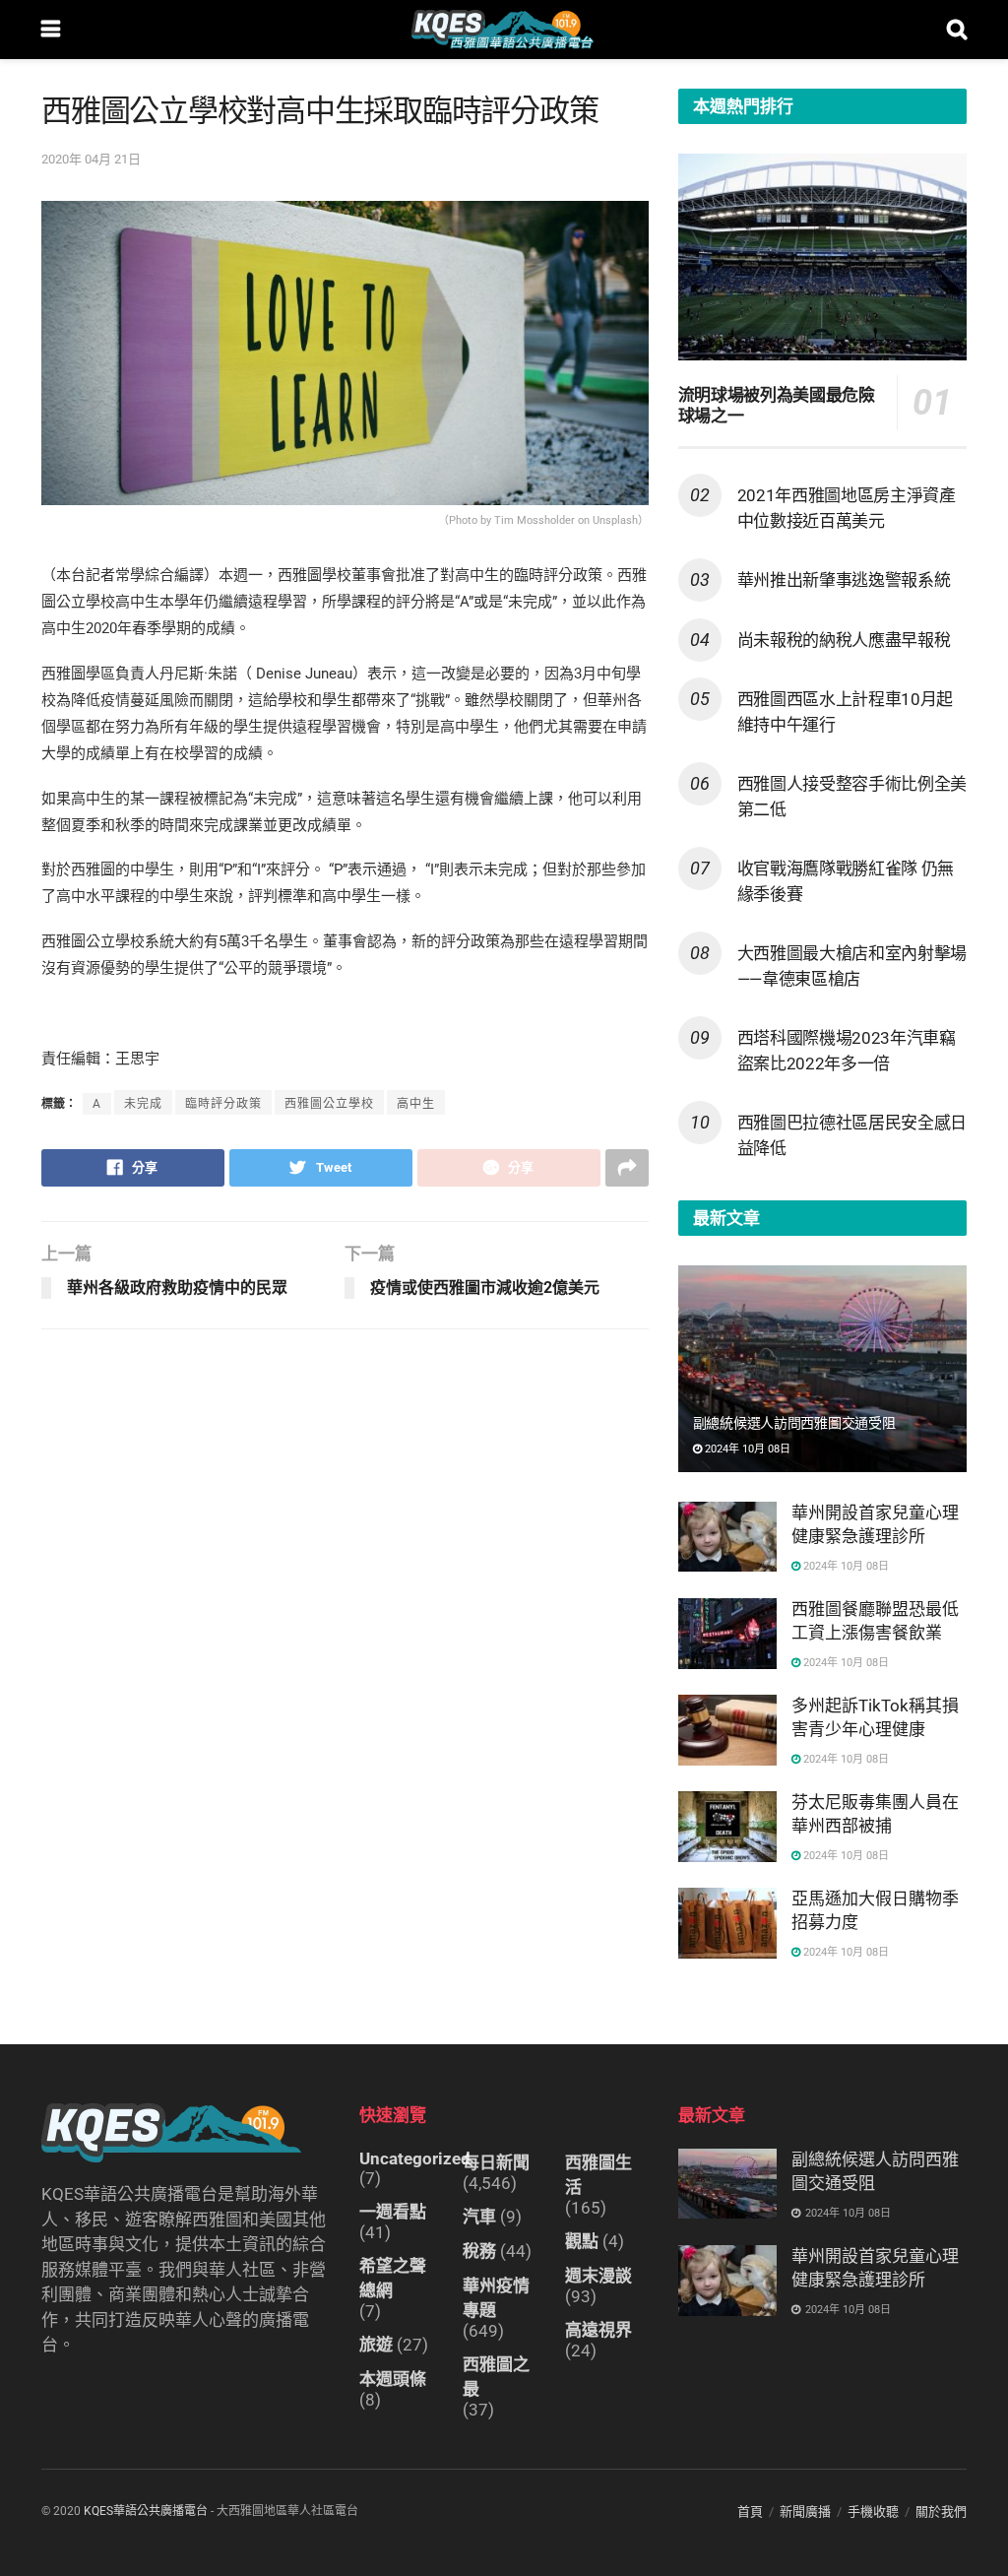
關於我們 (941, 2512)
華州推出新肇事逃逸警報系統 (844, 580)
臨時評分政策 (223, 1104)
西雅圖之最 (496, 2377)
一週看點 (393, 2212)
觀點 (582, 2241)
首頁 (750, 2512)
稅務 (479, 2251)
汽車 (479, 2217)
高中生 (416, 1104)
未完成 (143, 1104)
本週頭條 (393, 2379)
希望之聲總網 (393, 2278)
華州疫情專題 (496, 2298)
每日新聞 (496, 2162)
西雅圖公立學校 (329, 1104)
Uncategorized (415, 2158)
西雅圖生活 (598, 2175)
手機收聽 (873, 2512)
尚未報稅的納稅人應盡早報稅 (844, 640)
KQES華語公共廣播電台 (146, 2511)
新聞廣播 (805, 2512)
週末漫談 (598, 2276)
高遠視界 (598, 2330)
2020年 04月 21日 (91, 159)
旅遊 (376, 2345)
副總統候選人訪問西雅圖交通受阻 (794, 1423)
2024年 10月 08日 (746, 1449)
